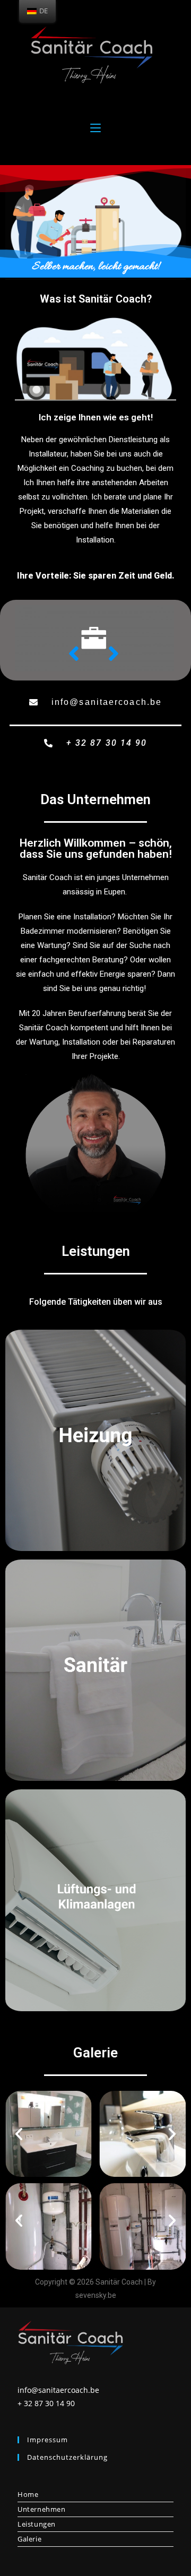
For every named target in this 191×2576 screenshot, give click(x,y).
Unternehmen (42, 2509)
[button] (95, 703)
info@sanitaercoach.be (58, 2390)
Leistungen (37, 2524)
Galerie (29, 2539)
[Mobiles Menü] (95, 126)
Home (28, 2494)
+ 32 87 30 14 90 (46, 2403)
